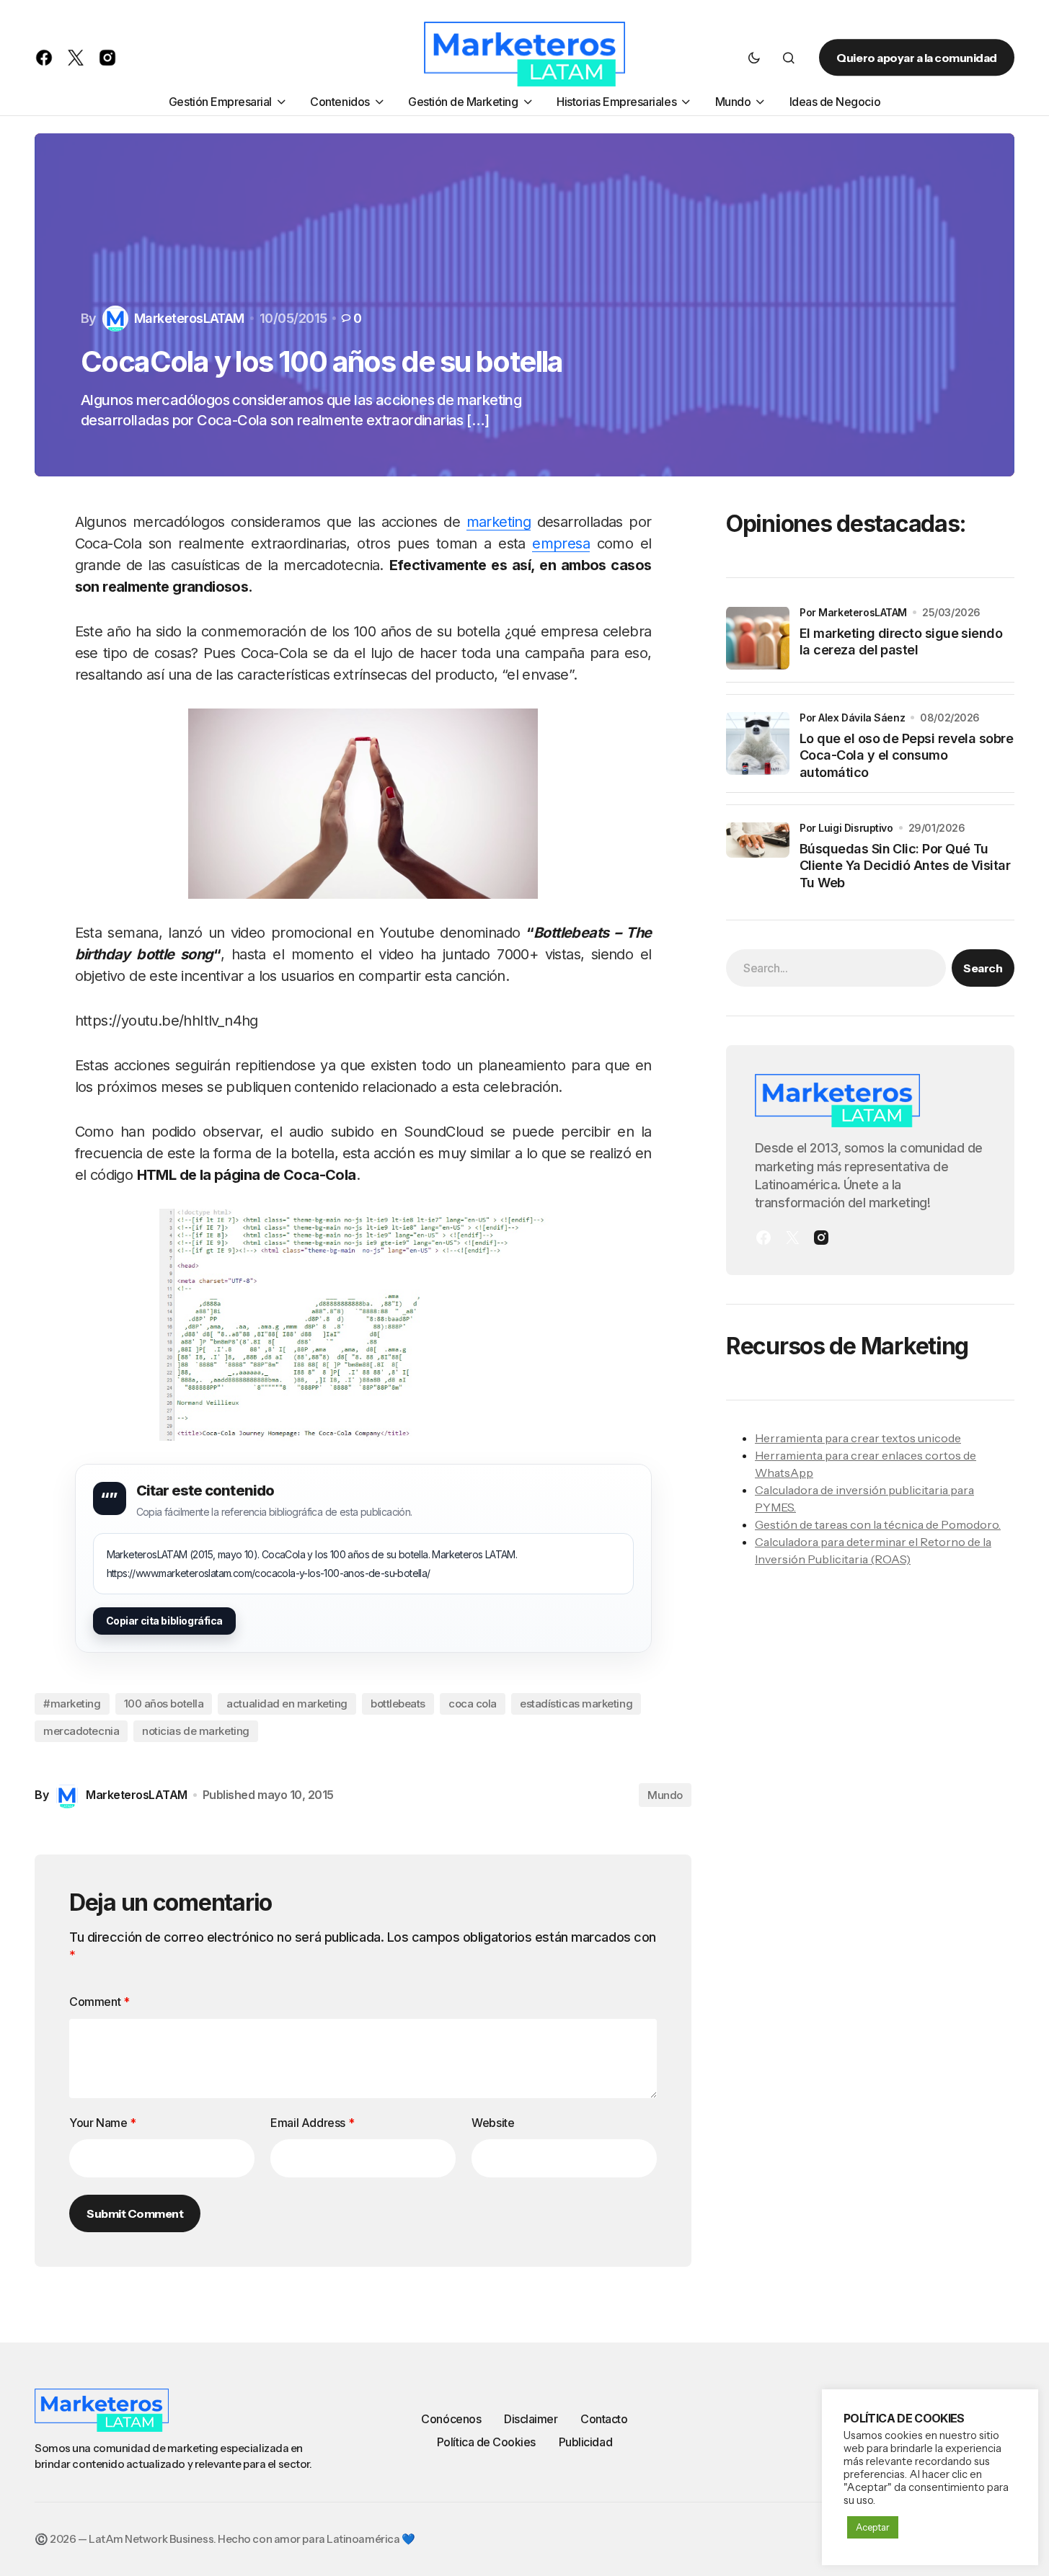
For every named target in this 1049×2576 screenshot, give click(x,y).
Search (983, 967)
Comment (99, 2002)
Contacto (604, 2419)
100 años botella (164, 1704)
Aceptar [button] (873, 2527)
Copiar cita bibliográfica (165, 1621)
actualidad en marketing (287, 1704)
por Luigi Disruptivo (846, 827)
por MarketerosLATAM (853, 612)
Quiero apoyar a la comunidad (917, 58)
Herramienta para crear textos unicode (858, 1437)
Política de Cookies (486, 2442)
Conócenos (451, 2419)
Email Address (312, 2123)
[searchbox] (836, 967)
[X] (792, 1238)
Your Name (103, 2123)
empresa (561, 543)
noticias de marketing (196, 1731)
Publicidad (585, 2442)
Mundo (665, 1795)
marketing (499, 522)
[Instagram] (821, 1238)
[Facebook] (763, 1238)
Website (493, 2123)
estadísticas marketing (576, 1704)
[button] (754, 58)
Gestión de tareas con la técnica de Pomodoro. (878, 1524)
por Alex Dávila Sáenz (852, 717)
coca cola (473, 1704)
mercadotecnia (81, 1731)
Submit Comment (135, 2213)
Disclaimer (531, 2419)
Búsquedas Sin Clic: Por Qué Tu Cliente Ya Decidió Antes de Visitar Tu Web (905, 865)
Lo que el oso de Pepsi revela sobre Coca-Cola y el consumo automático (906, 755)
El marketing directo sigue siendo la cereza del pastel (901, 641)
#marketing (72, 1704)
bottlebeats (398, 1704)
